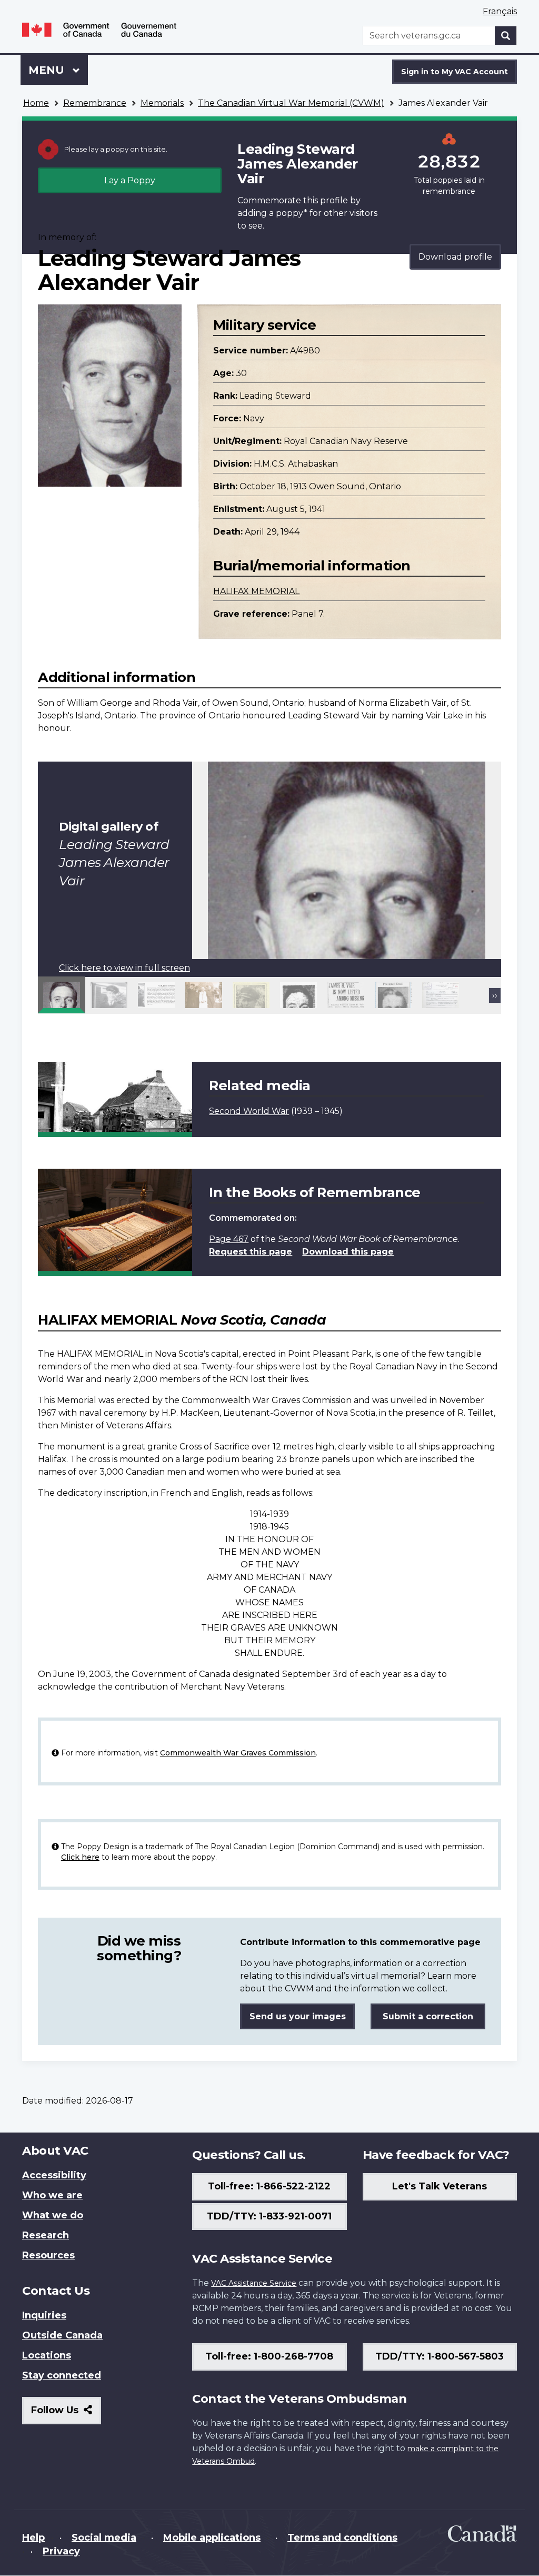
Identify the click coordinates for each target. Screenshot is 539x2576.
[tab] (62, 995)
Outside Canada (62, 2335)
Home (36, 103)
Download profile (455, 257)
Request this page (251, 1252)
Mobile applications (212, 2538)
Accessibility (54, 2175)
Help (33, 2538)
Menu (48, 70)
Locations (47, 2355)
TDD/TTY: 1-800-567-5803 (440, 2356)
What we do (53, 2215)
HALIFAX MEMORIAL (256, 591)
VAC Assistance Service (254, 2283)
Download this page (348, 1252)
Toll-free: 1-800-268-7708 (269, 2356)
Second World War (249, 1111)
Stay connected (62, 2375)
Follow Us (66, 2414)
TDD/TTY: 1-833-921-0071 (269, 2216)
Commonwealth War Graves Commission (238, 1753)
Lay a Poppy (130, 180)
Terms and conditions (342, 2538)
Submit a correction (428, 2016)
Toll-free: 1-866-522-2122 (269, 2186)
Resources (48, 2255)
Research (46, 2235)
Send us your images (298, 2016)
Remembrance (95, 103)
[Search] (506, 36)
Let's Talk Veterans (440, 2186)
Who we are (52, 2195)
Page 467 (229, 1239)
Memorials (162, 103)
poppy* (292, 213)
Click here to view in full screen (124, 968)
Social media (104, 2538)
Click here (80, 1857)
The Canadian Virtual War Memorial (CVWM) (291, 103)
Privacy (61, 2551)
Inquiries (44, 2315)
